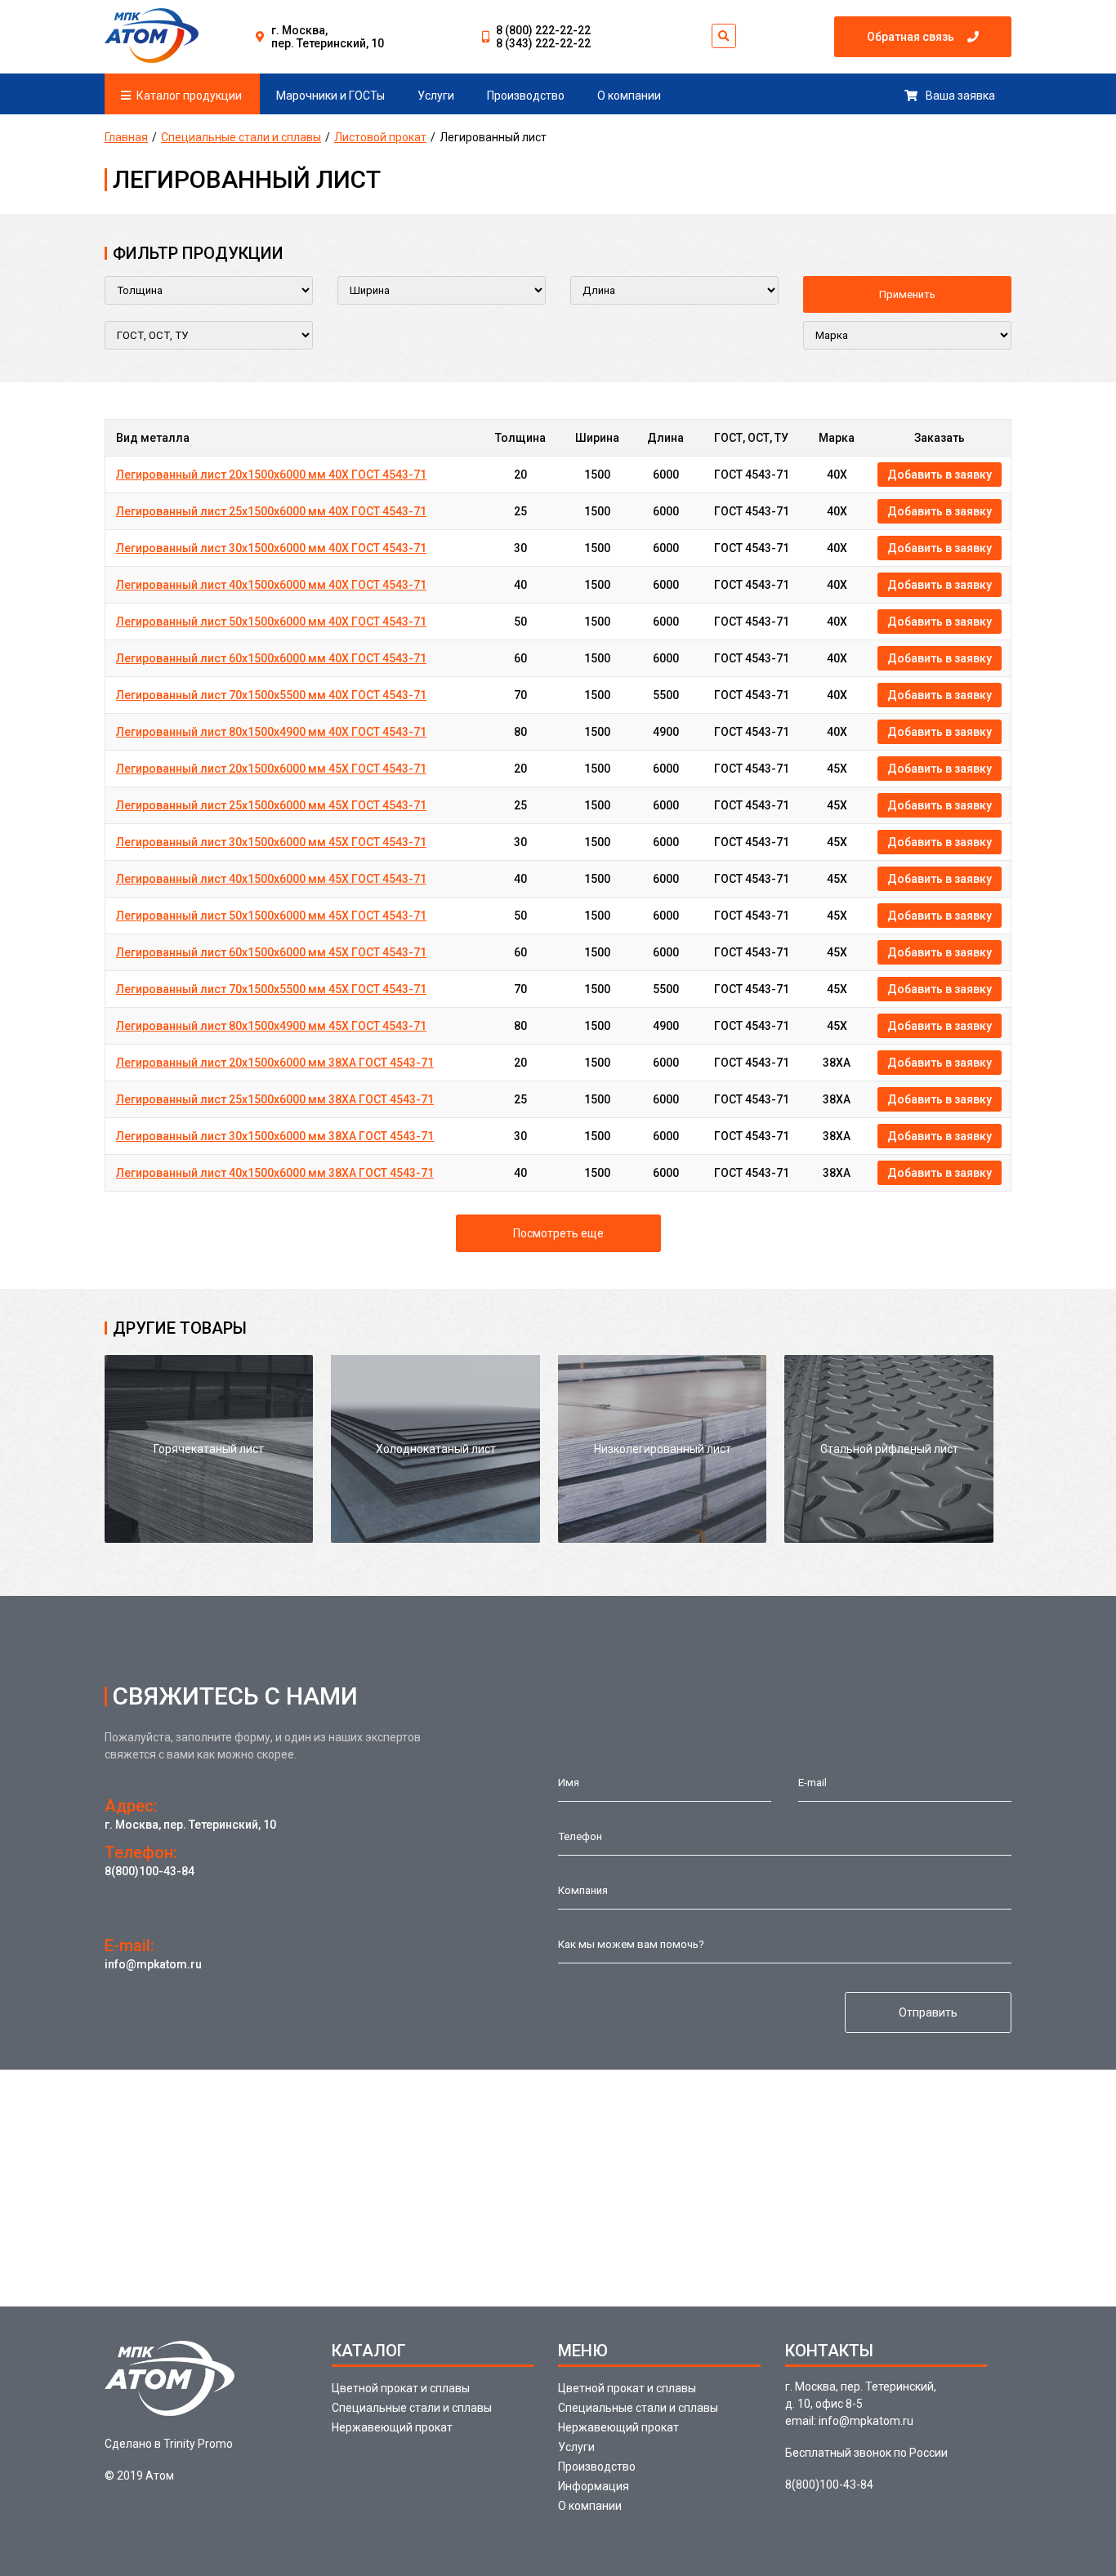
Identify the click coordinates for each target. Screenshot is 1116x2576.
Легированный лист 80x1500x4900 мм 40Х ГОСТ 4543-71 (271, 732)
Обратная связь (911, 37)
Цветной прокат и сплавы (401, 2388)
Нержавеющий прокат (392, 2427)
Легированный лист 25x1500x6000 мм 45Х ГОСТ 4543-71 (271, 805)
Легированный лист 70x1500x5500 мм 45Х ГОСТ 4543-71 (271, 989)
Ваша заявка (960, 96)
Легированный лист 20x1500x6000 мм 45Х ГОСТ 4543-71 (271, 769)
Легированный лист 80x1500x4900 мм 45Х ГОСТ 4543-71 (271, 1026)
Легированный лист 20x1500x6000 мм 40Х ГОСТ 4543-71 (271, 475)
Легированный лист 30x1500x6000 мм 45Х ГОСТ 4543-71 (271, 842)
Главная (126, 137)
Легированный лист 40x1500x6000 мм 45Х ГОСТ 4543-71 (271, 879)
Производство (526, 96)
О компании (629, 96)
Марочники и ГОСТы (330, 96)
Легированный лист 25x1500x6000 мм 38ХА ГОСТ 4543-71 (275, 1099)
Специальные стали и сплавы (241, 137)
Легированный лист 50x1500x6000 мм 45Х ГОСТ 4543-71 (271, 916)
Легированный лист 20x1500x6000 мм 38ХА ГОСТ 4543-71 (275, 1063)
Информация (594, 2486)
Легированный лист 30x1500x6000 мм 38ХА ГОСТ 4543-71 (275, 1136)
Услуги (436, 96)
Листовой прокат (380, 137)
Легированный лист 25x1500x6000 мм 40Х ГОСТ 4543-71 (271, 511)
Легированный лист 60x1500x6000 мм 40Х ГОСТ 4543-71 (271, 658)
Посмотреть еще (558, 1233)
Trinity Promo (198, 2444)
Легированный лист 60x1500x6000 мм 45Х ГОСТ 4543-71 (271, 952)
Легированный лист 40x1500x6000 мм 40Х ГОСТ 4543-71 (271, 585)
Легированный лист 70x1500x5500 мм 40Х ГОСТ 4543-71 (271, 695)
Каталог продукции (189, 96)
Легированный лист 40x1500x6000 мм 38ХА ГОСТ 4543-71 (275, 1173)
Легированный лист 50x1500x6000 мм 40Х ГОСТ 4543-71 (271, 622)
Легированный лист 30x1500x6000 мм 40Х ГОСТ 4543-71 (271, 548)
